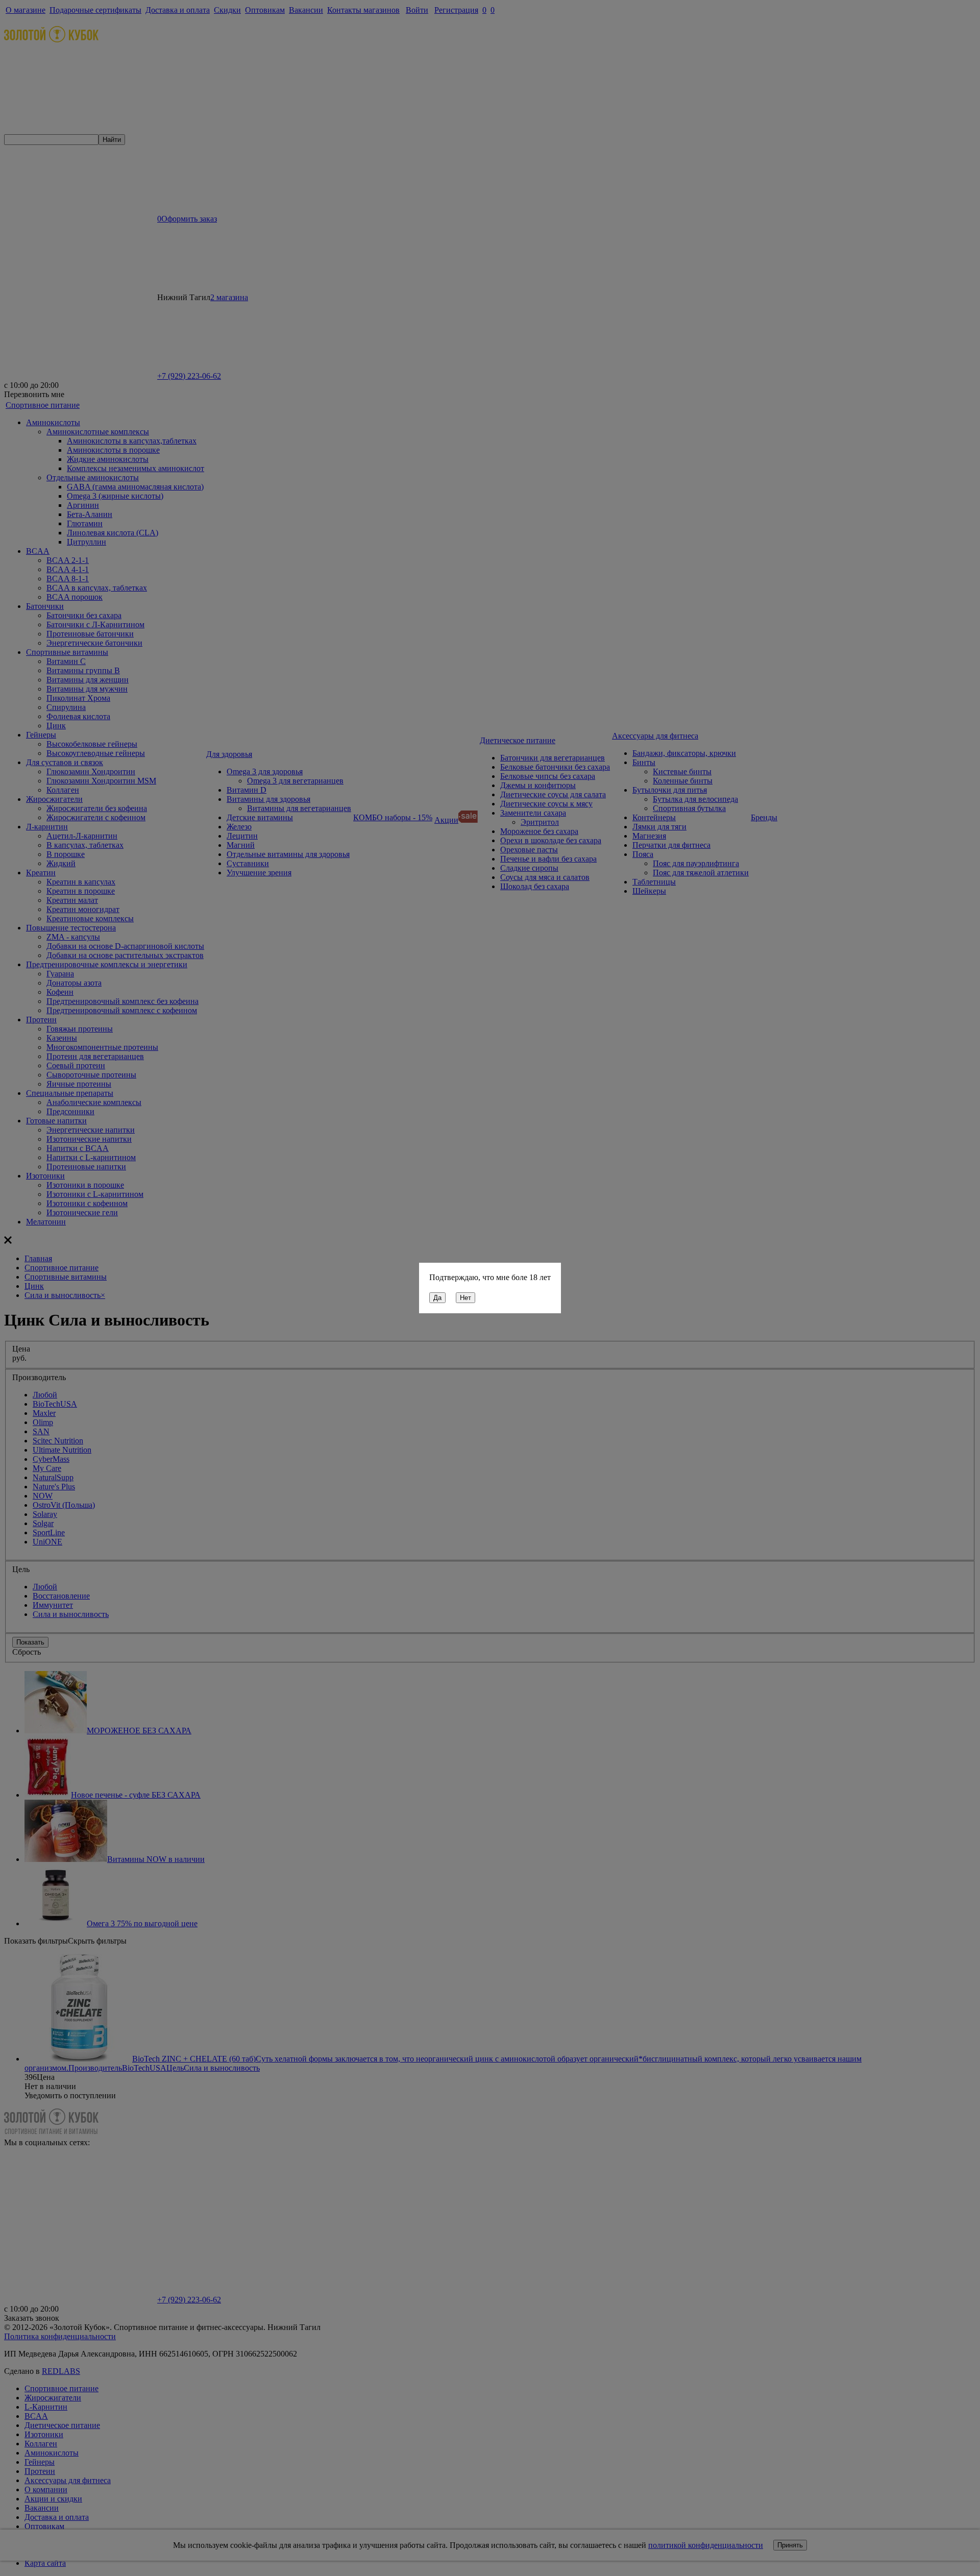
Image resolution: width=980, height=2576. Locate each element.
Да (437, 1298)
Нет (465, 1298)
